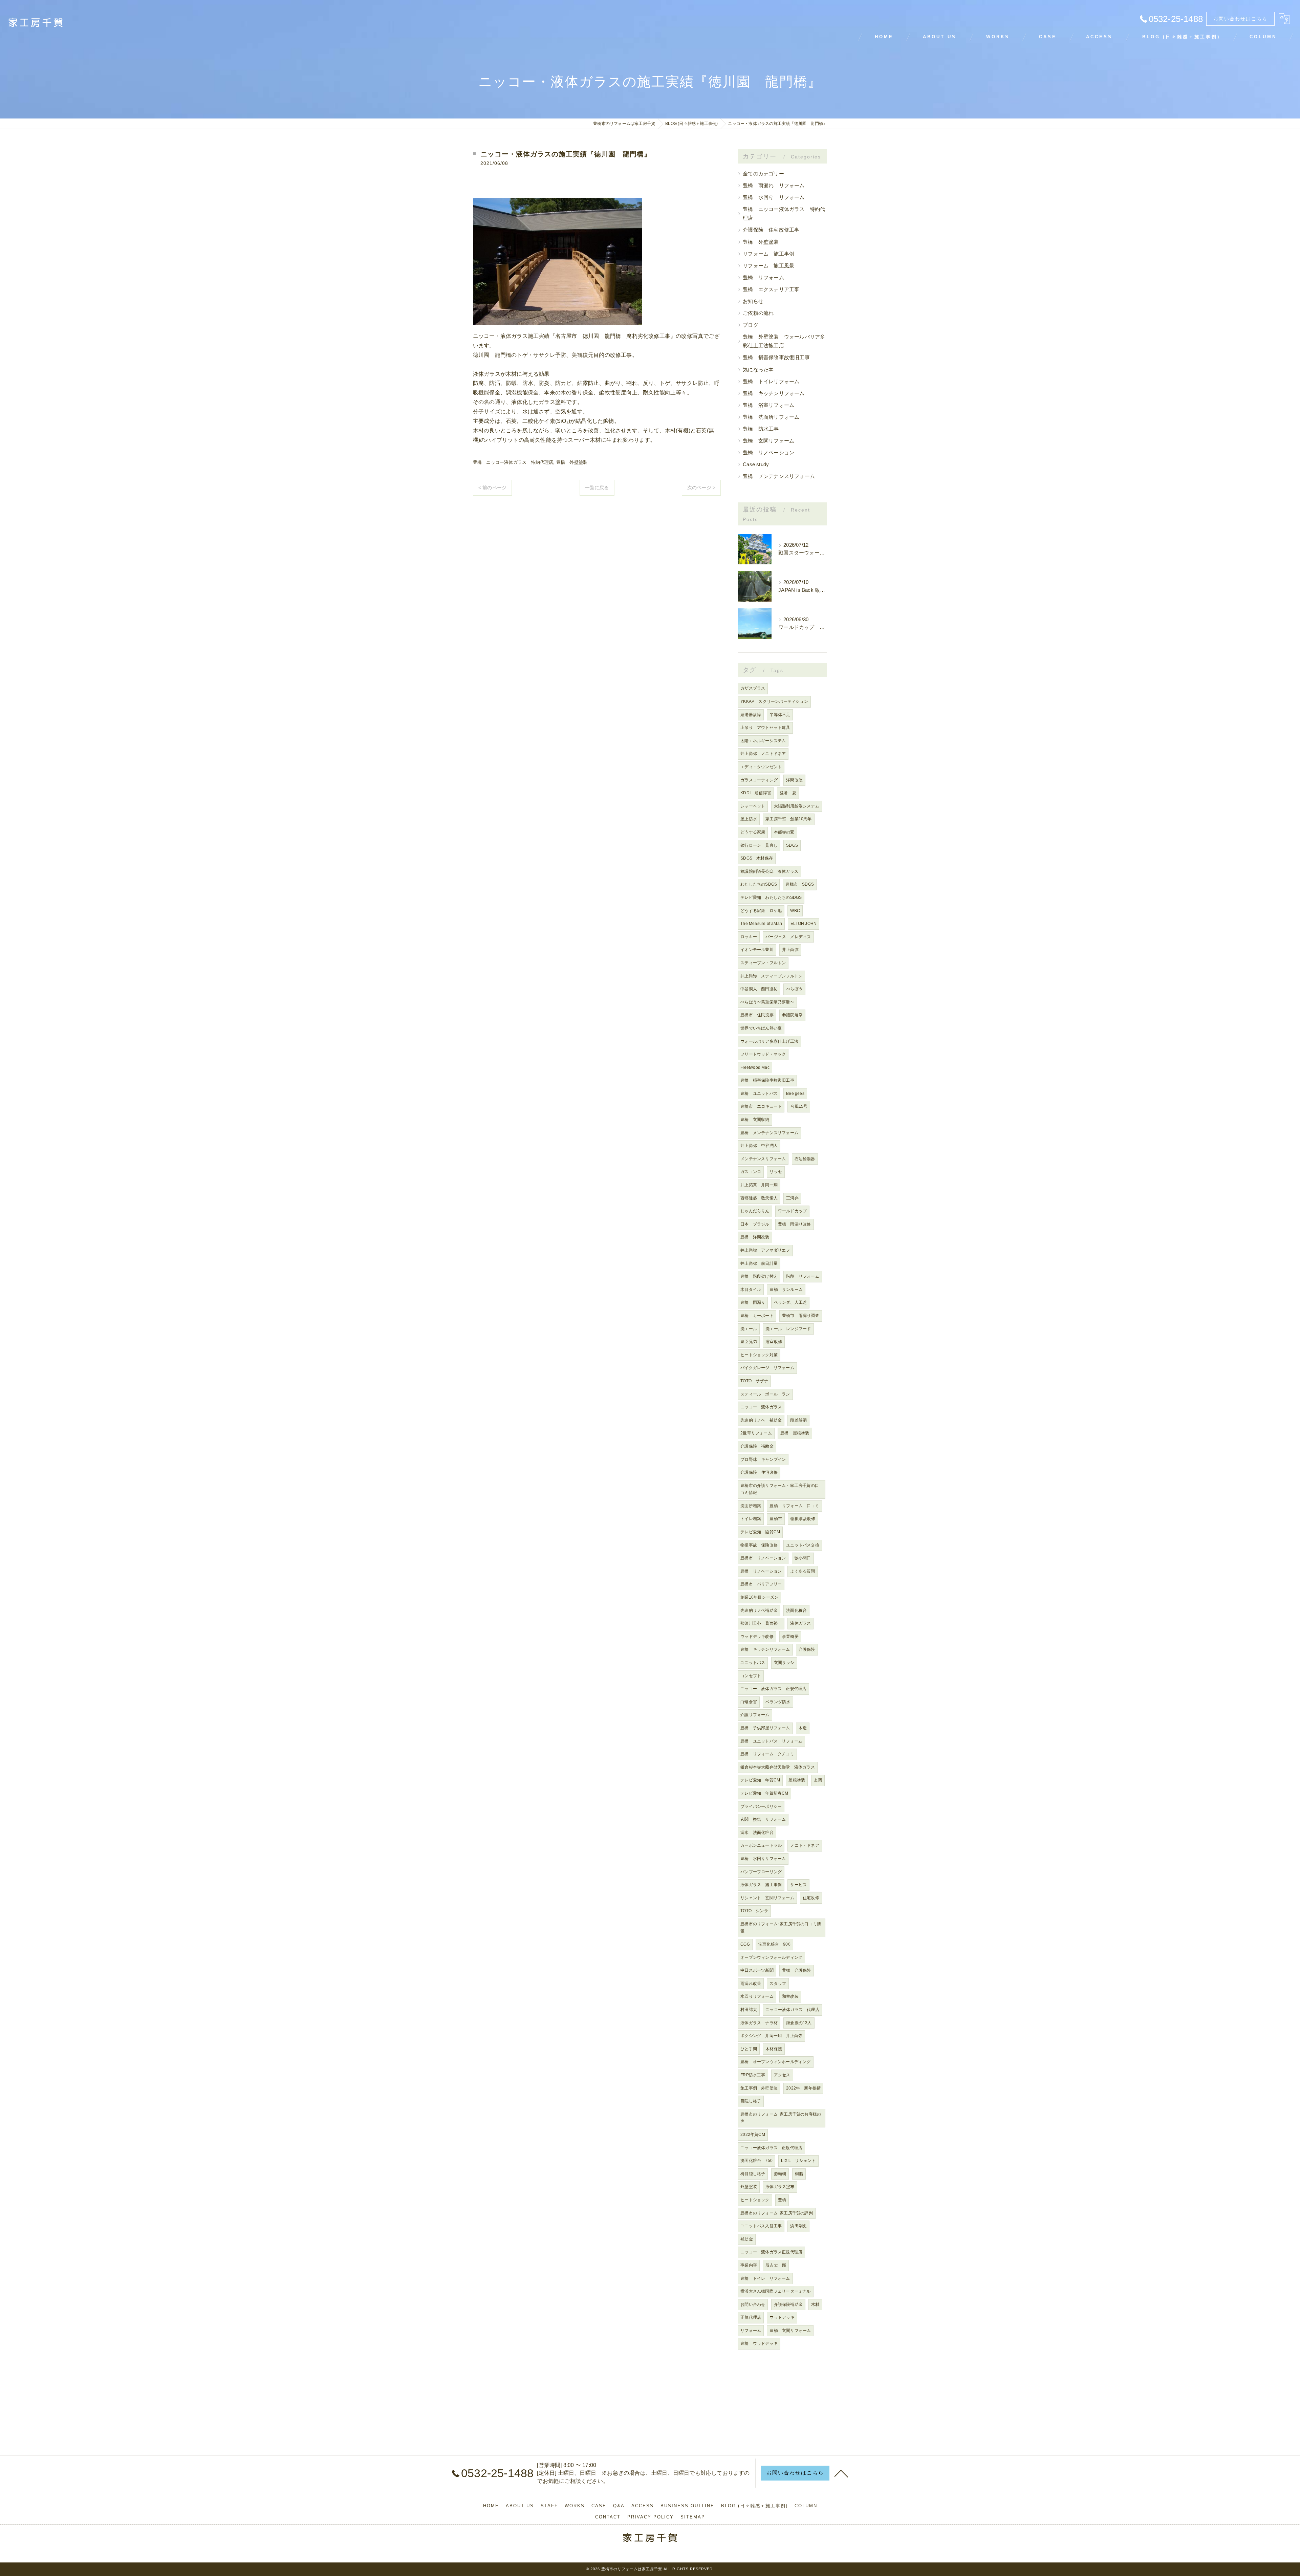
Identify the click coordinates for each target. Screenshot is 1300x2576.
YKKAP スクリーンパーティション (774, 701)
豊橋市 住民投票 (757, 1015)
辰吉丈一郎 (776, 2265)
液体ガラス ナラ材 (759, 2023)
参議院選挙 (792, 1015)
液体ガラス (800, 1623)
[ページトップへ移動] (841, 2473)
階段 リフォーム (803, 1276)
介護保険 (807, 1649)
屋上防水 (749, 819)
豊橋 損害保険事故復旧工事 (776, 358)
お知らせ (753, 301)
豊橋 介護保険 (796, 1970)
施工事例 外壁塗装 (759, 2088)
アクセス (782, 2075)
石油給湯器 (805, 1159)
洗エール (749, 1329)
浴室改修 (774, 1342)
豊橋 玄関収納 (755, 1120)
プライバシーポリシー (761, 1806)
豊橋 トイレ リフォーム (765, 2278)
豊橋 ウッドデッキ (759, 2343)
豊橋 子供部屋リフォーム (765, 1728)
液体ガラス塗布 (780, 2187)
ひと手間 (749, 2049)
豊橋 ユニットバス (759, 1094)
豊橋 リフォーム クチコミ (767, 1754)
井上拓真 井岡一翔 (759, 1185)
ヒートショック (755, 2200)
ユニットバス (753, 1663)
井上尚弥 (790, 950)
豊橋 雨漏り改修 (795, 1224)
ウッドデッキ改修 (757, 1637)
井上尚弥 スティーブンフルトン (771, 976)
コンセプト (751, 1676)
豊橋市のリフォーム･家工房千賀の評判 (777, 2213)
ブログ (751, 325)
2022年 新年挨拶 (803, 2088)
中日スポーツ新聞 (757, 1970)
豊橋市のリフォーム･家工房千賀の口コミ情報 (781, 1928)
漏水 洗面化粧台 (757, 1833)
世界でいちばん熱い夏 (761, 1028)
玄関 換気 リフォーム (763, 1819)
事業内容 (749, 2265)
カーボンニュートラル (761, 1845)
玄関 (818, 1780)
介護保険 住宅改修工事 (771, 230)
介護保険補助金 (788, 2304)
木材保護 (774, 2049)
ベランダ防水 (778, 1702)
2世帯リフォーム (756, 1433)
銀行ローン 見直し (759, 845)
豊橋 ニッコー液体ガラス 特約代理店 (513, 462)
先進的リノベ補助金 (759, 1610)
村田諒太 (749, 2010)
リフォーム (751, 2331)
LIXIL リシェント (798, 2161)
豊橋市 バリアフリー (761, 1584)
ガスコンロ (751, 1172)
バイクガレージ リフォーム (767, 1368)
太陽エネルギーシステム (763, 741)
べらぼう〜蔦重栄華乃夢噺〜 (767, 1002)
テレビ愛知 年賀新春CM (764, 1793)
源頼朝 (780, 2174)
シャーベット (753, 806)
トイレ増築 (751, 1519)
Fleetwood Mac (755, 1067)
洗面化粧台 (796, 1610)
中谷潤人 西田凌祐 (759, 989)
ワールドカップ (792, 1211)
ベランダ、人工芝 (790, 1302)
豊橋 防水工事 (761, 429)
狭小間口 (803, 1558)
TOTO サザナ (754, 1381)
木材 (815, 2304)
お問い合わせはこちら (1240, 19)
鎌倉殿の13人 (799, 2023)
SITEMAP (693, 2517)
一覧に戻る (597, 488)
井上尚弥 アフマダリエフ (765, 1250)
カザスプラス (753, 688)
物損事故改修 (803, 1519)
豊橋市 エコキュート (761, 1106)
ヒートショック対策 (759, 1355)
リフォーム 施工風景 (768, 266)
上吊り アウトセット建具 (765, 728)
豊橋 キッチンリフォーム (774, 393)
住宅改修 (811, 1898)
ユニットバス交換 (803, 1545)
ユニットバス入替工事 (761, 2226)
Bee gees (795, 1094)
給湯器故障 (751, 715)
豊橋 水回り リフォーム (774, 197)
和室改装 (790, 1996)
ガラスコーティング (759, 780)
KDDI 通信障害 (756, 793)
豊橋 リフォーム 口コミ (794, 1506)
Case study (756, 464)
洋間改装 (794, 780)
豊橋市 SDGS (800, 884)
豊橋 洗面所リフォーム (771, 417)
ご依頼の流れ (758, 313)
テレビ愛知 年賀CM (760, 1780)
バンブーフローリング (761, 1872)
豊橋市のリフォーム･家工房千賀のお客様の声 (781, 2118)
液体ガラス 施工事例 (761, 1885)
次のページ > (701, 488)
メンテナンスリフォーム (763, 1159)
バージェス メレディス (788, 937)
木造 (803, 1728)
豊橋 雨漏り (753, 1302)
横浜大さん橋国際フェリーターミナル (775, 2291)
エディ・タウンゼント (761, 767)
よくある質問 (803, 1571)
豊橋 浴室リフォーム (768, 405)
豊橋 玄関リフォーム (768, 441)
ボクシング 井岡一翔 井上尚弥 (771, 2036)
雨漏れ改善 (751, 1984)
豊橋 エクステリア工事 (771, 289)
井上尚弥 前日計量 (759, 1263)
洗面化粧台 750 (756, 2161)
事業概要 (790, 1637)
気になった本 (758, 370)
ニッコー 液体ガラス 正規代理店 (773, 1689)
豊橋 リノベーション (768, 453)
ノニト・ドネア (805, 1845)
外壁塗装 (749, 2187)
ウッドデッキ (782, 2317)
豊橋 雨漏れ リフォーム (774, 186)
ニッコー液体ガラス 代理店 (792, 2010)
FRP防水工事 (753, 2075)
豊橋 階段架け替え (759, 1276)
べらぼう (794, 989)
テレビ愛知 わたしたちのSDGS (771, 897)
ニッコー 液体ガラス (761, 1407)
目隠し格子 (751, 2101)
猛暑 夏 (788, 793)
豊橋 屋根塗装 (795, 1433)
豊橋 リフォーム (763, 278)
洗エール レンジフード (788, 1329)
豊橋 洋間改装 (755, 1237)
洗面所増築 (751, 1506)
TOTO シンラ (754, 1911)
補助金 (747, 2239)
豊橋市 (776, 1519)
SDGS (792, 845)
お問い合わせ (753, 2304)
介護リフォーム (755, 1715)
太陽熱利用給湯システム (797, 806)
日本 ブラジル (755, 1224)
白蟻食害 (749, 1702)
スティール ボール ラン (765, 1394)
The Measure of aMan (761, 924)
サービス (798, 1885)
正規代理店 (751, 2317)
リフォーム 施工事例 (768, 254)
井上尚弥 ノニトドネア (763, 754)
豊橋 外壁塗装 (572, 462)
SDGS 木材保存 (757, 858)
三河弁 (792, 1198)
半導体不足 (780, 715)
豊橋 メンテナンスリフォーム (779, 476)
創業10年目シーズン (759, 1597)
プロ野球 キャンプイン (763, 1459)
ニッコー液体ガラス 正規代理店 (771, 2148)
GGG (745, 1944)
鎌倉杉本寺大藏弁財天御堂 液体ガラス (778, 1767)
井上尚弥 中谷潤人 (759, 1146)
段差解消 (798, 1420)
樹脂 (799, 2174)
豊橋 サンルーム (786, 1290)
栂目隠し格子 (753, 2174)
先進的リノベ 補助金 (761, 1420)
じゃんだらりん (755, 1211)
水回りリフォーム (757, 1996)
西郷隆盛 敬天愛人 (759, 1198)
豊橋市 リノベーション (763, 1558)
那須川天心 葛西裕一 (761, 1623)
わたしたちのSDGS (759, 884)
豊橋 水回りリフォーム (763, 1859)
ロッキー (749, 937)
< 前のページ (492, 488)
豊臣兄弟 (749, 1342)
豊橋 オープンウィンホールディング (775, 2062)
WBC (795, 911)
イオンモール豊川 (757, 950)
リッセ (776, 1172)
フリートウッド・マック (763, 1054)
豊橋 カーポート (757, 1316)
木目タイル (751, 1290)
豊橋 (782, 2200)
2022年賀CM (753, 2135)
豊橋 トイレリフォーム (771, 382)
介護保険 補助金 (757, 1446)
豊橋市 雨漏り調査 (801, 1316)
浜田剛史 (798, 2226)
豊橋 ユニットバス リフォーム (771, 1741)
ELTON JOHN (804, 924)
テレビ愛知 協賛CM (760, 1532)
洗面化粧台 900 (774, 1944)
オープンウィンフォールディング (771, 1957)
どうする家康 (753, 832)
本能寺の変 (784, 832)
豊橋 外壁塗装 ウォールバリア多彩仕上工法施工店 (784, 341)
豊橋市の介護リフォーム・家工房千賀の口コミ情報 (780, 1489)
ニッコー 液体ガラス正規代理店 (771, 2252)
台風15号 (799, 1106)
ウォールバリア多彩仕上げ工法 (769, 1041)
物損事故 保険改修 (759, 1545)
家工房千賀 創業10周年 (788, 819)
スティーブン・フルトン (763, 963)
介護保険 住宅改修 (759, 1472)
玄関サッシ (784, 1663)
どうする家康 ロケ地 (761, 911)
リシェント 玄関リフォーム (767, 1898)
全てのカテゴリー (763, 174)
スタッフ (778, 1984)
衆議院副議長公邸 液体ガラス (769, 871)
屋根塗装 (797, 1780)
